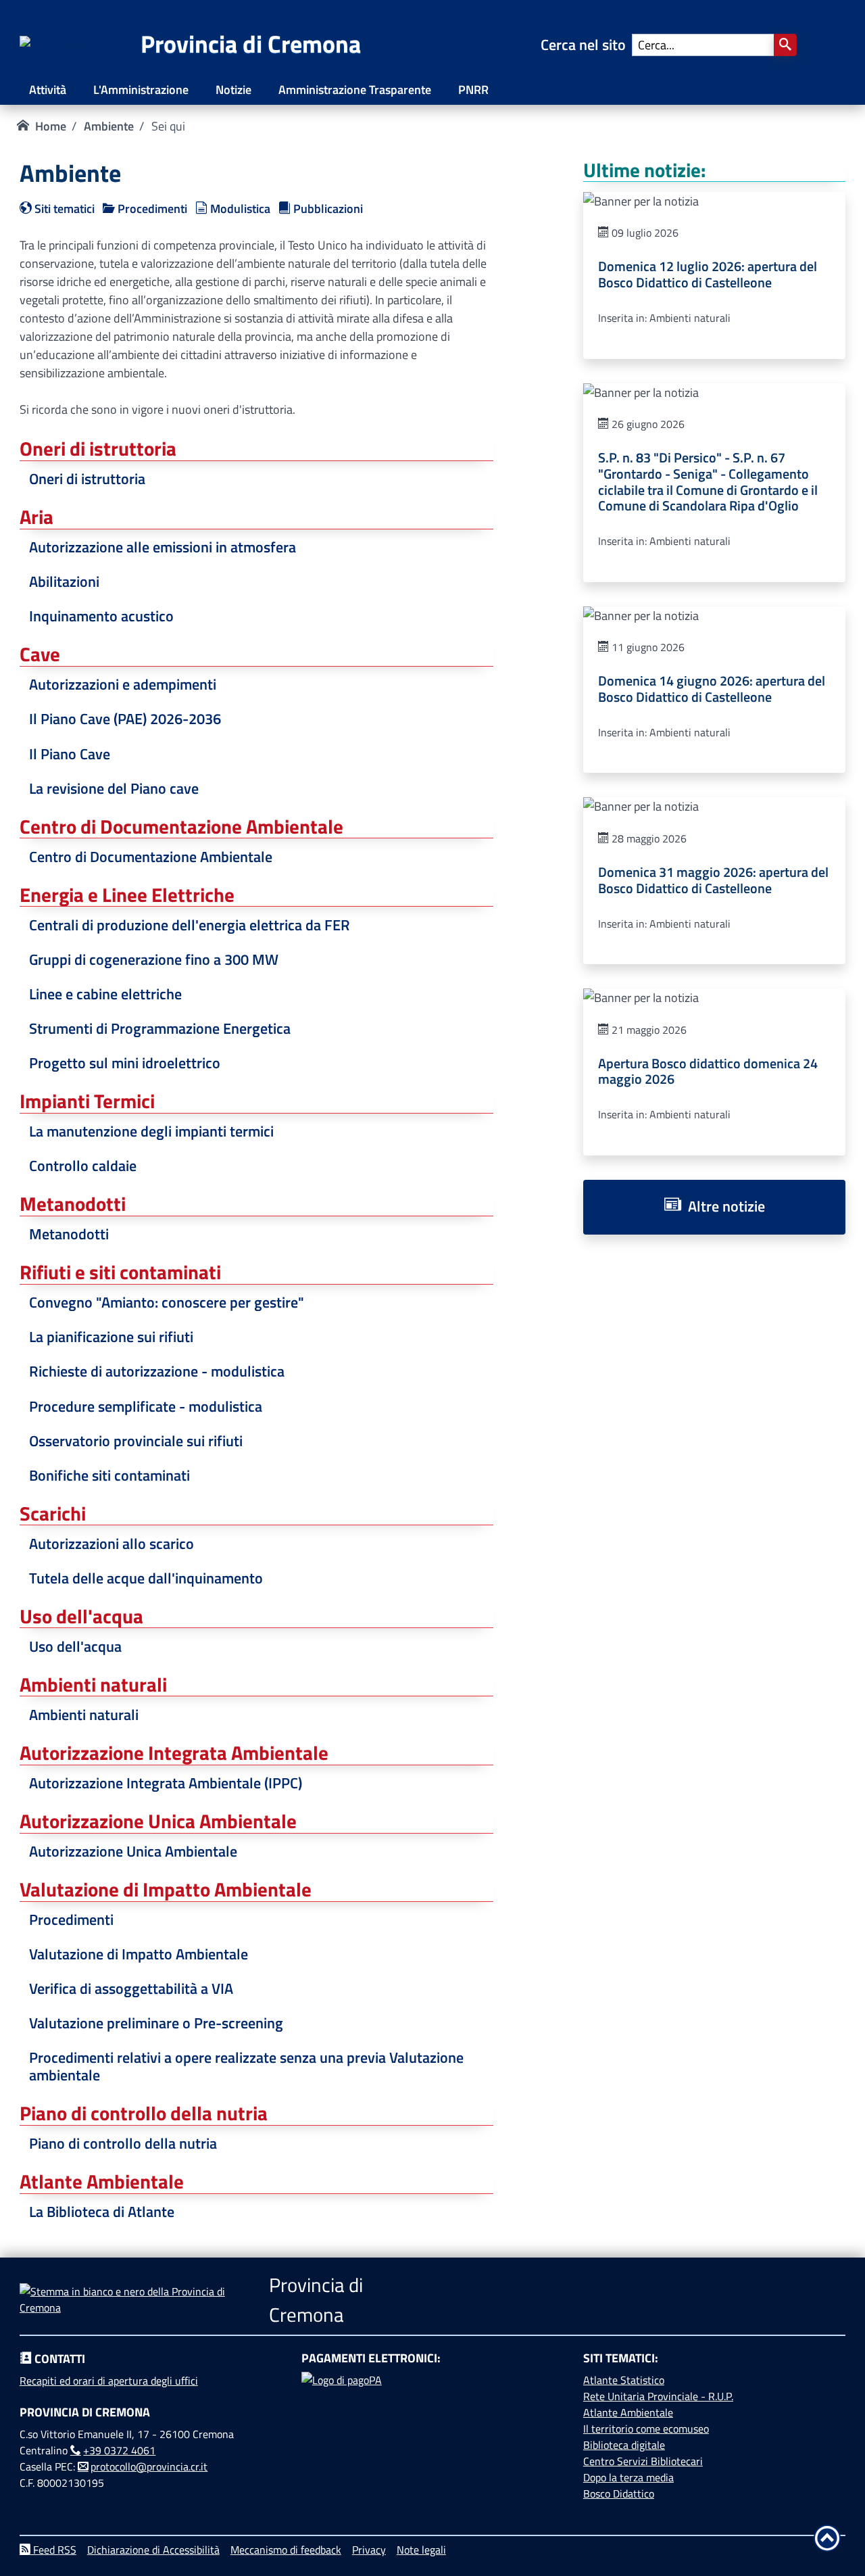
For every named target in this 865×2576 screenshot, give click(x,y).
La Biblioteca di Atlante (102, 2212)
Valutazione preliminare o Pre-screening (156, 2023)
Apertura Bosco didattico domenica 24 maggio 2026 (708, 1072)
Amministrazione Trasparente (355, 90)
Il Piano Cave (70, 754)
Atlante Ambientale (628, 2412)
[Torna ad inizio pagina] (827, 2538)
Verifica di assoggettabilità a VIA (131, 1988)
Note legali (421, 2550)
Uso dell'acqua (75, 1646)
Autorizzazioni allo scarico (112, 1544)
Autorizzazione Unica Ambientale (133, 1851)
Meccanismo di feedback (286, 2550)
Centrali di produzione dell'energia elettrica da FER (190, 925)
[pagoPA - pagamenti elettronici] (432, 2423)
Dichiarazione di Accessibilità (153, 2550)
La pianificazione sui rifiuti (111, 1337)
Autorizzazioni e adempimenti (123, 684)
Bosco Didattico (619, 2494)
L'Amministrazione (141, 90)
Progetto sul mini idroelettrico (125, 1063)
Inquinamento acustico (101, 616)
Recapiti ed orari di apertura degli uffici (109, 2381)
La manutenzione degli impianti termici (151, 1131)
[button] (785, 45)
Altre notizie (723, 1206)
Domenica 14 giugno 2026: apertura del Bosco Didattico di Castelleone (712, 689)
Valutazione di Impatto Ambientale (139, 1954)
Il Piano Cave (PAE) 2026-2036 (125, 719)
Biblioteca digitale (624, 2445)
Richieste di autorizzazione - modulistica (157, 1371)
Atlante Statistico (624, 2380)
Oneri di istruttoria (87, 479)
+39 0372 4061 (119, 2450)
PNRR (473, 90)
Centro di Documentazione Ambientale (151, 857)
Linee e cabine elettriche (105, 994)
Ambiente (109, 126)
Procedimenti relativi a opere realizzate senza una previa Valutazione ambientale (246, 2066)
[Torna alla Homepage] (80, 45)
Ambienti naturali (84, 1715)
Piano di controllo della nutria (123, 2143)
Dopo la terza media (628, 2477)
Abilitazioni (64, 581)
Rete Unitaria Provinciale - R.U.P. (658, 2396)
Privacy (369, 2550)
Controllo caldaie (83, 1166)
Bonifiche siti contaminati (109, 1475)
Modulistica (239, 209)
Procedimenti (151, 209)
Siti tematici (63, 209)
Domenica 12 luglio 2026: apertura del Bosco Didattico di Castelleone (708, 275)
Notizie (233, 90)
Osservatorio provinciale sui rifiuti (136, 1441)
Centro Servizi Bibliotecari (643, 2461)
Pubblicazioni (327, 209)
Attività (48, 90)
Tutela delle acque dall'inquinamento (146, 1578)
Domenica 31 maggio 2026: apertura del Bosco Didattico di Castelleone (713, 880)
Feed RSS (53, 2550)
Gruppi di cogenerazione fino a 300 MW (154, 959)
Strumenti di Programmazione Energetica (160, 1028)
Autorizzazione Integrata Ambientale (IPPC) (166, 1783)
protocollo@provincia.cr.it (149, 2466)
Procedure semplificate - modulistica (146, 1406)
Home (51, 126)
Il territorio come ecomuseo (646, 2429)
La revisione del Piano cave (114, 788)
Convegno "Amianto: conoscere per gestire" (167, 1302)
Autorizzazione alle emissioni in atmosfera (163, 547)
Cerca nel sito (587, 45)
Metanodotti (69, 1234)
